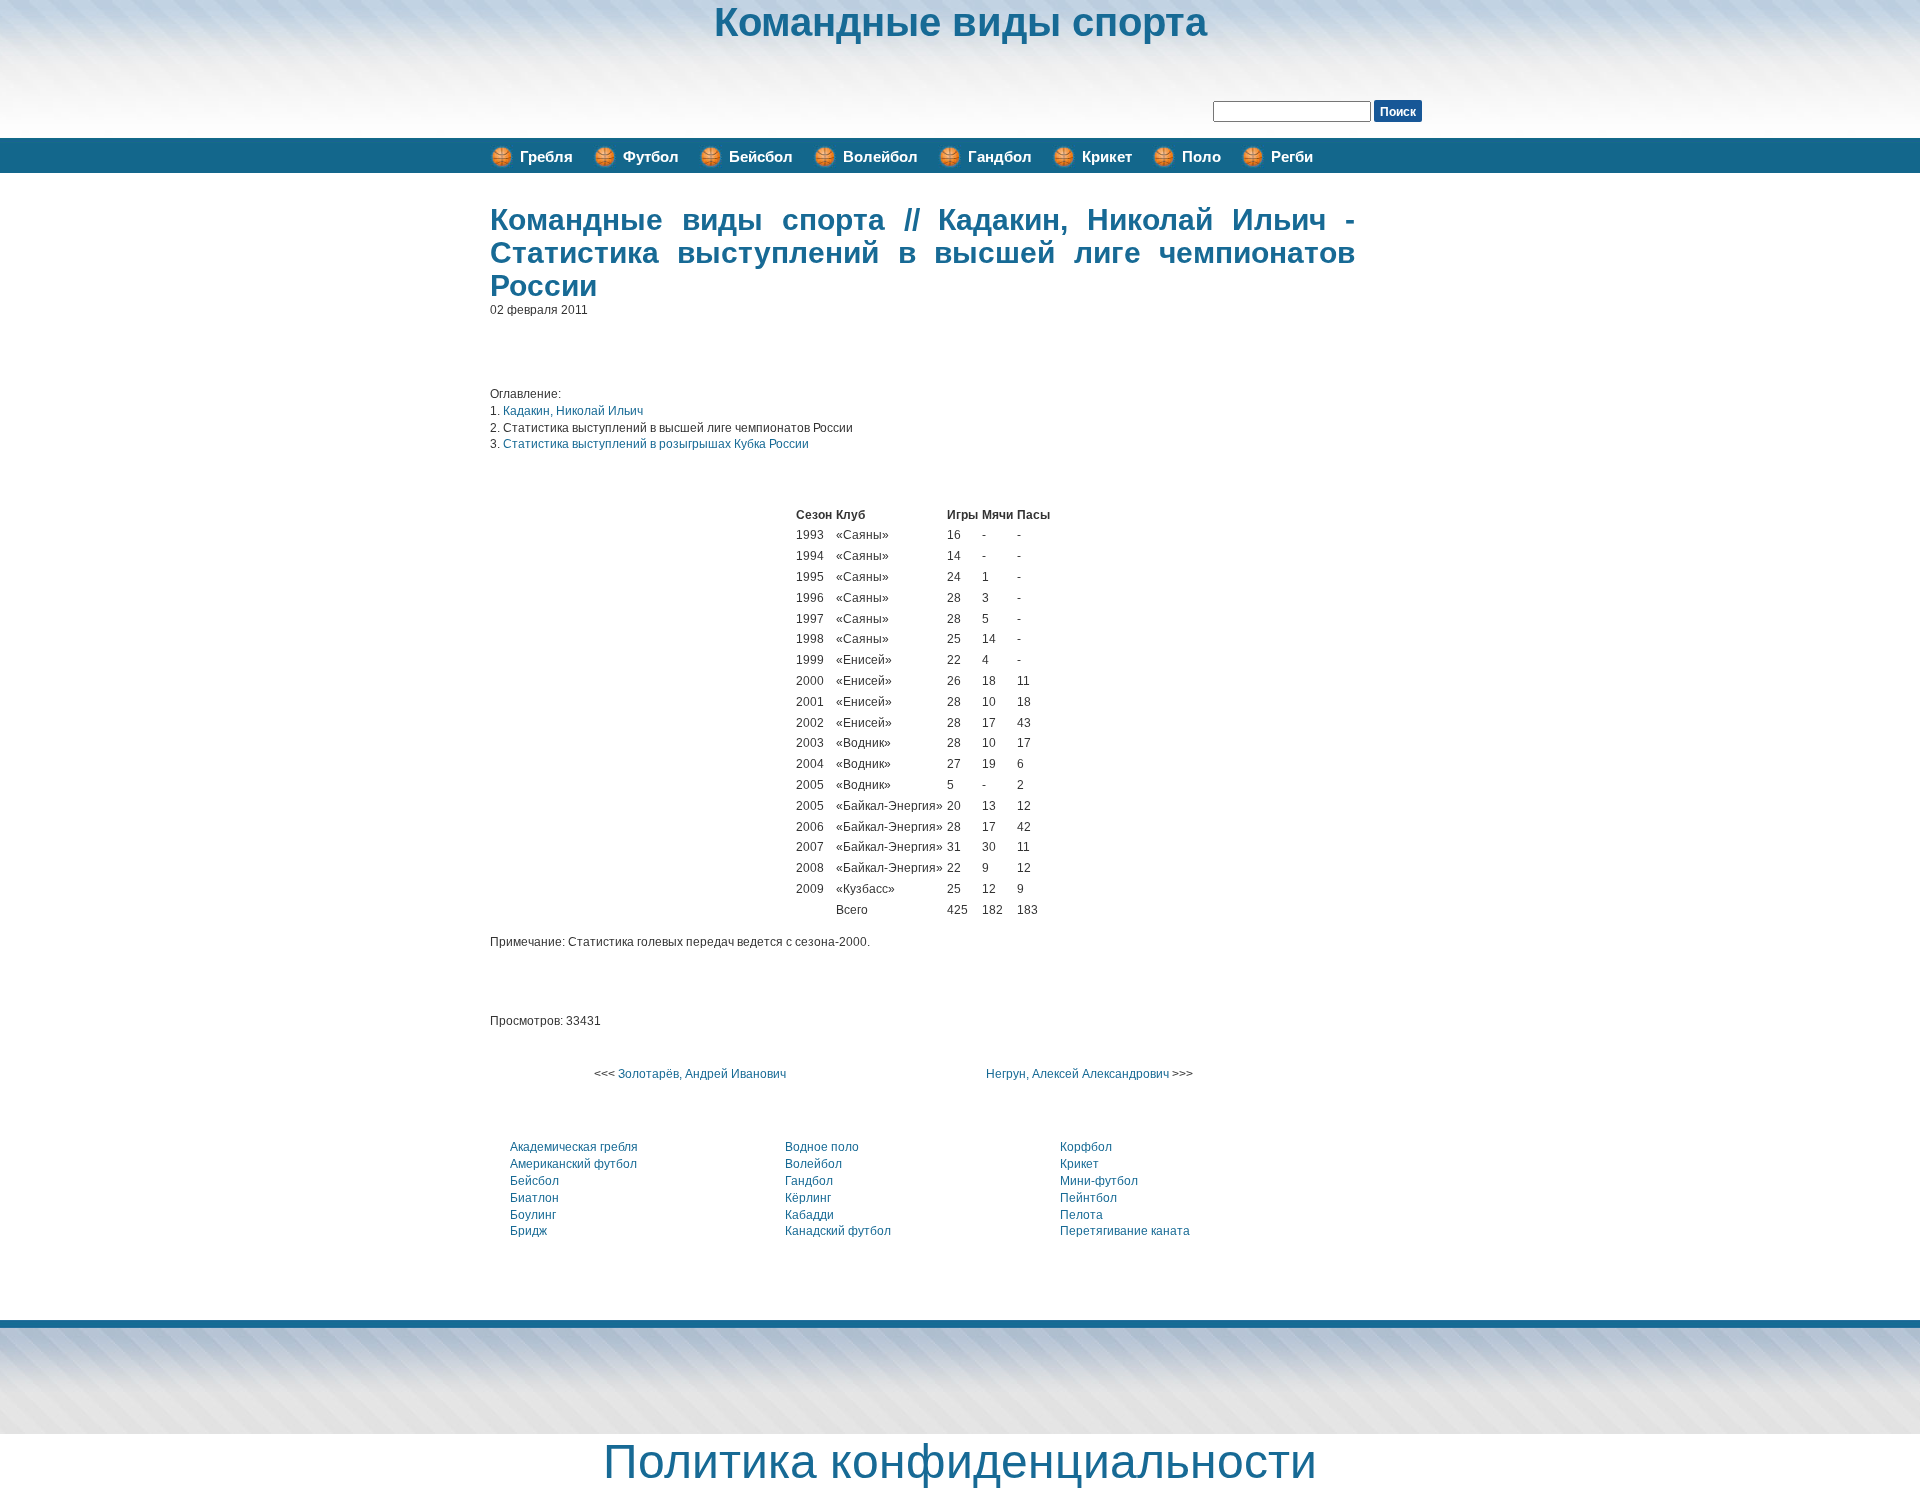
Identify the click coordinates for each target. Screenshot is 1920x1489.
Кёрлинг (808, 1198)
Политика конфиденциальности (960, 1461)
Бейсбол (761, 156)
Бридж (528, 1231)
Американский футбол (573, 1164)
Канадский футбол (838, 1231)
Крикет (1107, 156)
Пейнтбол (1088, 1198)
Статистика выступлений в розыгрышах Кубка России (656, 444)
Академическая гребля (574, 1147)
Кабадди (809, 1215)
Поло (1201, 156)
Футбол (651, 156)
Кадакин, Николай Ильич (573, 411)
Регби (1292, 156)
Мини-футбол (1099, 1181)
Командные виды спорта (960, 22)
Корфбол (1086, 1147)
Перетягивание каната (1125, 1231)
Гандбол (1000, 156)
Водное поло (822, 1147)
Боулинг (533, 1215)
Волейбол (880, 156)
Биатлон (534, 1198)
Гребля (546, 156)
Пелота (1081, 1215)
